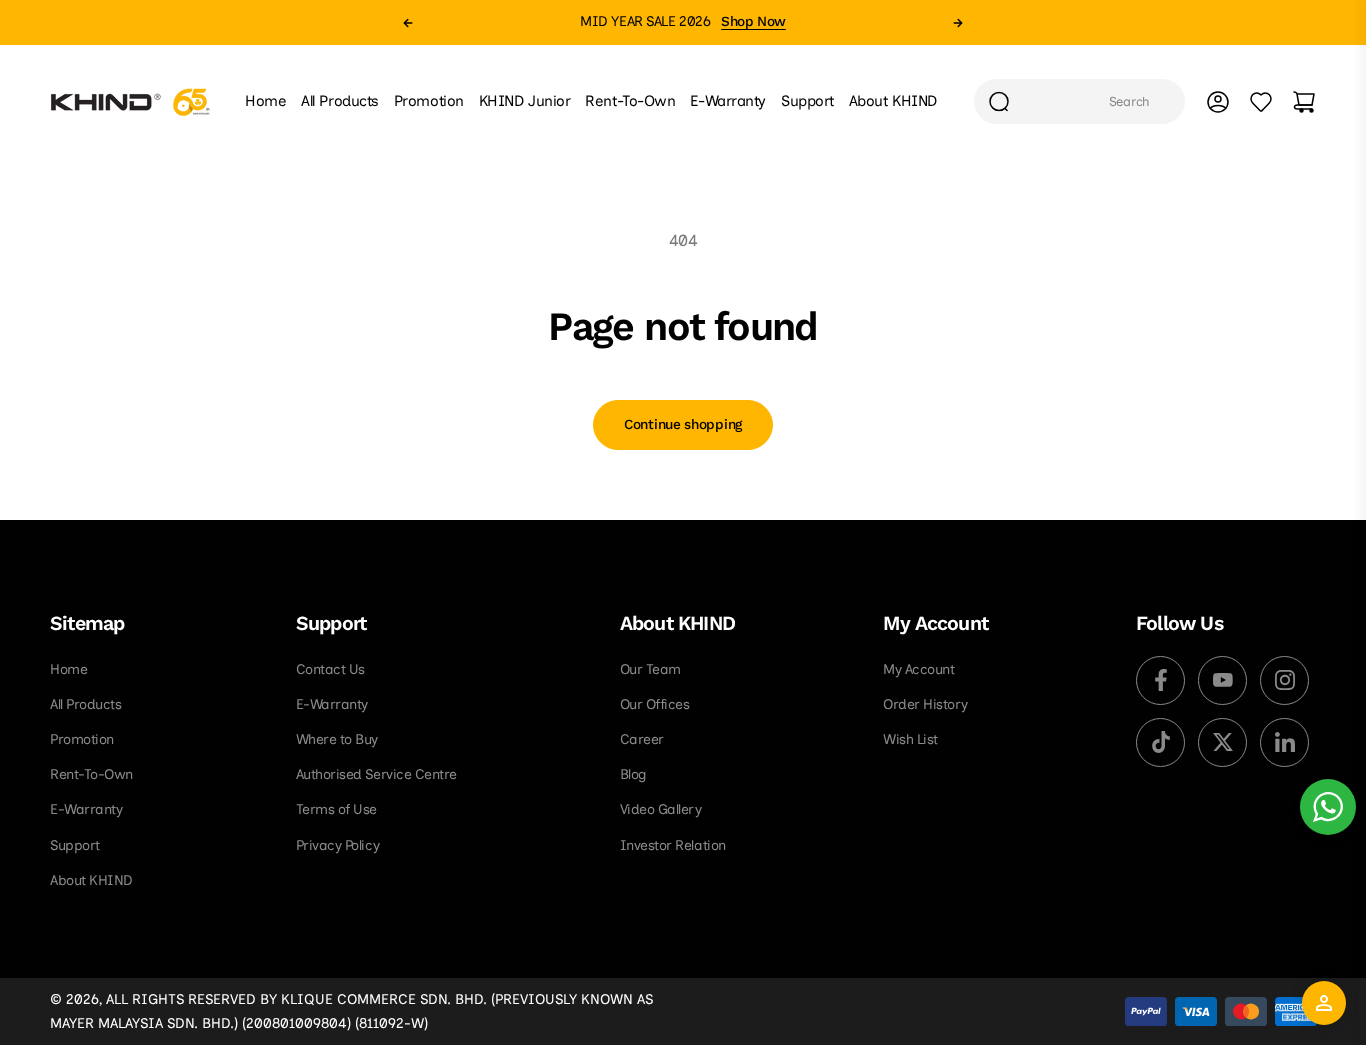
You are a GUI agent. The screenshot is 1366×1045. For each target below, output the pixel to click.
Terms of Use (336, 809)
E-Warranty (86, 809)
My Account (918, 669)
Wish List (910, 739)
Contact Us (330, 669)
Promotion (82, 739)
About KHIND (91, 880)
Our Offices (655, 704)
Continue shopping (683, 424)
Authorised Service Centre (376, 774)
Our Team (650, 669)
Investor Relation (673, 845)
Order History (925, 704)
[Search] (998, 101)
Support (75, 845)
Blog (633, 774)
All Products (85, 704)
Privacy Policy (337, 845)
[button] (408, 23)
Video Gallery (661, 809)
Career (642, 739)
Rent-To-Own (91, 774)
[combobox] (1079, 101)
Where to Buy (337, 739)
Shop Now (753, 21)
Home (68, 669)
